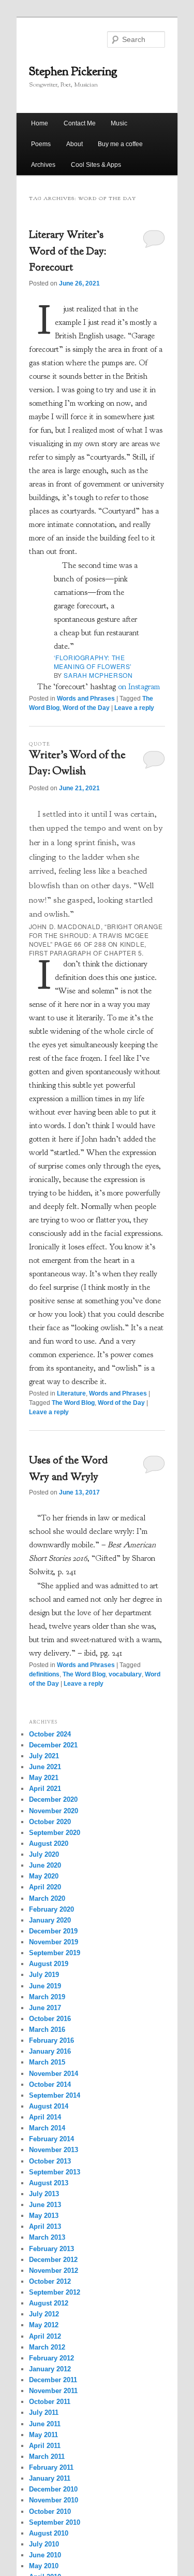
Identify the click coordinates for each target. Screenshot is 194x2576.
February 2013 (51, 2249)
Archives (43, 165)
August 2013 (49, 2183)
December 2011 (53, 2380)
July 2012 (44, 2314)
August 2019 (49, 1964)
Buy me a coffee (120, 144)
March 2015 (47, 2062)
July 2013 (44, 2194)
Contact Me (80, 123)
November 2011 (53, 2391)
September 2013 (55, 2172)
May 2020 (44, 1876)
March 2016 (47, 2030)
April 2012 (45, 2336)
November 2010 (54, 2500)
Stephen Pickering (73, 71)
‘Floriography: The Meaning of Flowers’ (93, 662)
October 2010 (50, 2511)
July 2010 (44, 2544)
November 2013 (54, 2150)
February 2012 (51, 2358)
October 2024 (50, 1734)
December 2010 (53, 2489)
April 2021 (45, 1789)
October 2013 (50, 2161)
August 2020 (49, 1844)
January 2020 (50, 1920)
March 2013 (47, 2237)
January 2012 (50, 2369)
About (74, 144)
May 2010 (44, 2566)
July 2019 (44, 1975)
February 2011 (51, 2467)
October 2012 (50, 2281)
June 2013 (45, 2205)
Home (40, 123)
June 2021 (45, 1767)
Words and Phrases (86, 699)
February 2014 (51, 2139)
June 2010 (45, 2555)
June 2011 (45, 2424)
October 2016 (50, 2019)
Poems (41, 144)
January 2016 (50, 2051)
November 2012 (54, 2271)
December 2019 (53, 1931)
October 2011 (50, 2402)
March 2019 (47, 1997)
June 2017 (45, 2008)
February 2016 (51, 2040)
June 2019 (45, 1986)
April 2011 (45, 2446)
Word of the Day (86, 708)
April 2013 (45, 2226)
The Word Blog (73, 1403)
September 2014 (55, 2095)
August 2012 (49, 2303)
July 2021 (44, 1756)
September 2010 (55, 2522)
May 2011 (43, 2435)
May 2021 (44, 1778)
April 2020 (45, 1887)
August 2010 (49, 2533)
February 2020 (51, 1909)
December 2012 (53, 2260)
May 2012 (44, 2325)
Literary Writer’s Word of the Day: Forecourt (68, 251)
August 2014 (49, 2106)
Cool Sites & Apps (96, 165)
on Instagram (139, 687)
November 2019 (54, 1942)
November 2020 (54, 1811)
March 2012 (47, 2347)
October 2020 (50, 1822)
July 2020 (44, 1854)
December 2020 (53, 1799)
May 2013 (44, 2216)
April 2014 (45, 2117)
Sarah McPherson (98, 675)
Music (119, 123)
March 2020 (47, 1898)
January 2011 (50, 2478)
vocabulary (125, 1674)
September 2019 (55, 1953)
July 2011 (44, 2413)
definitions (44, 1674)
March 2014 (47, 2128)
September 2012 (55, 2292)
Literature (71, 1393)
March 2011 (47, 2457)
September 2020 (55, 1833)
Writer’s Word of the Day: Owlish (77, 764)
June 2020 (45, 1865)
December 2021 (53, 1745)
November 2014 (54, 2074)
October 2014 (50, 2084)
